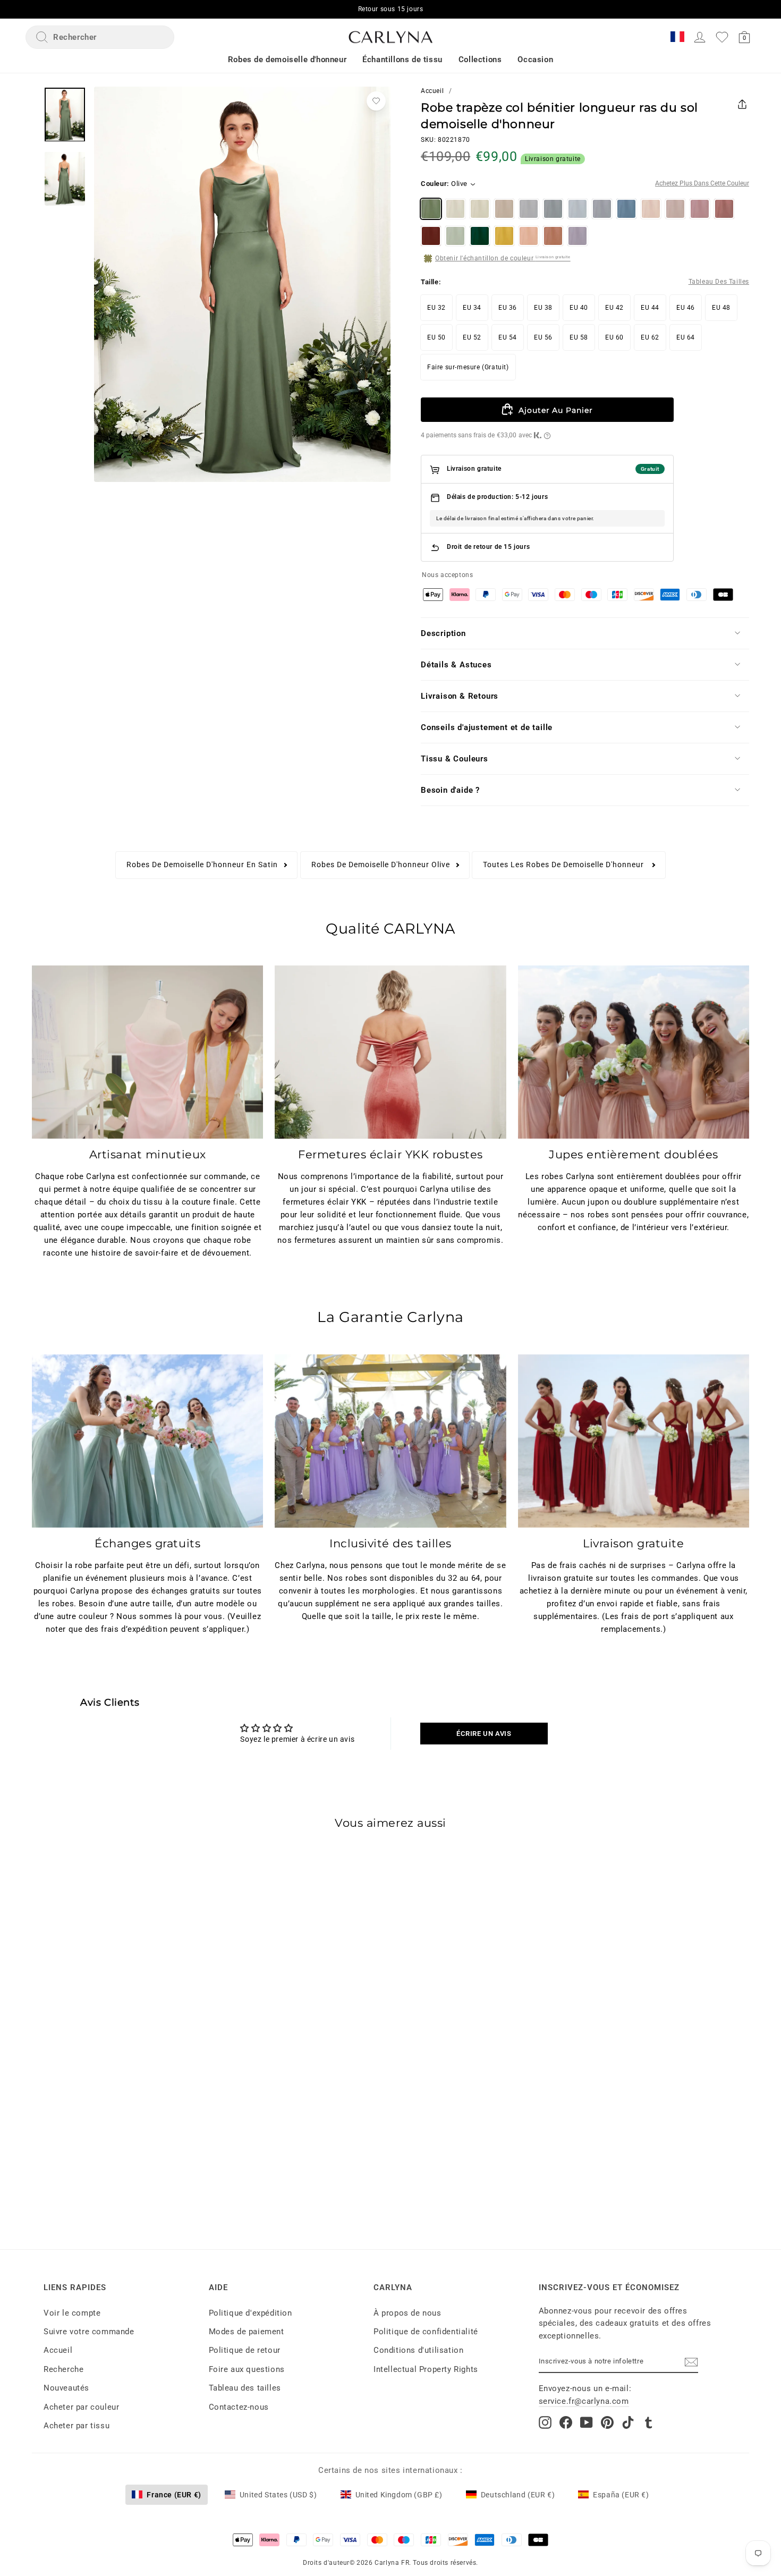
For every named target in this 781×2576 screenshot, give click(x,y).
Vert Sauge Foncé (455, 236)
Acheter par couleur (81, 2407)
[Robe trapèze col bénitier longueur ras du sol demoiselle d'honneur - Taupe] (97, 2124)
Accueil (432, 91)
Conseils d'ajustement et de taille (487, 727)
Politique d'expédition (251, 2313)
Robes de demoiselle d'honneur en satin (202, 865)
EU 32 (436, 308)
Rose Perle (651, 209)
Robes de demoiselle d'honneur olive (381, 865)
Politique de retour (245, 2350)
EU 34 (472, 308)
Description (443, 633)
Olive (431, 209)
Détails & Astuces (456, 665)
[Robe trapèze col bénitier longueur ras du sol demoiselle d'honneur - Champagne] (78, 2124)
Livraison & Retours (460, 696)
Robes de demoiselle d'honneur (287, 60)
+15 (134, 2124)
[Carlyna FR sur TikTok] (628, 2422)
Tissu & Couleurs (455, 759)
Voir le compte (72, 2313)
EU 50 (436, 337)
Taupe (504, 209)
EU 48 (721, 308)
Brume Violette (578, 236)
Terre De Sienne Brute (553, 236)
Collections (480, 60)
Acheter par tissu (77, 2426)
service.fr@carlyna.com (584, 2401)
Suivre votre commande (89, 2332)
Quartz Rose (700, 209)
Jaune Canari (504, 236)
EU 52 (472, 337)
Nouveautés (66, 2388)
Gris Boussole (529, 209)
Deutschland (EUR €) (518, 2495)
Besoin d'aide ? (450, 790)
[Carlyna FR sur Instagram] (545, 2422)
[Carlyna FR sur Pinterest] (607, 2422)
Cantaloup (529, 236)
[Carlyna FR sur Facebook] (566, 2422)
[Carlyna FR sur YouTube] (587, 2422)
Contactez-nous (239, 2407)
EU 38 (543, 308)
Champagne (480, 209)
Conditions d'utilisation (418, 2350)
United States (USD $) (278, 2495)
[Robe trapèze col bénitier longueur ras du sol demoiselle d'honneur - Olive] (40, 2124)
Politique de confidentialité (426, 2332)
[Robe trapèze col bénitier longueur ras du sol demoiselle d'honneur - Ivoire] (59, 2124)
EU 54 (508, 337)
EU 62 (650, 337)
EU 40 (579, 308)
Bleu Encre (626, 209)
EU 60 (614, 337)
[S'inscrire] (691, 2362)
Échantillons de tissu (402, 60)
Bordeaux (431, 236)
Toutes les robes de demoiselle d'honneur (564, 865)
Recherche (63, 2369)
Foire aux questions (247, 2369)
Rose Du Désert (724, 209)
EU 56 (543, 337)
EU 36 (508, 308)
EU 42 (614, 308)
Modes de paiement (247, 2332)
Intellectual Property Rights (426, 2369)
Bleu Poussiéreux (602, 209)
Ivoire (455, 209)
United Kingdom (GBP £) (399, 2495)
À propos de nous (408, 2313)
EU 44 (650, 308)
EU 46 (686, 308)
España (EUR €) (621, 2495)
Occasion (535, 60)
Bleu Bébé (578, 209)
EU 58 (579, 337)
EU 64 (686, 337)
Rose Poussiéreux (675, 209)
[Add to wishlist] (376, 101)
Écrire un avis (484, 1734)
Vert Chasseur (480, 236)
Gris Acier (553, 209)
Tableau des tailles (245, 2388)
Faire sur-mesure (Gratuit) (468, 367)
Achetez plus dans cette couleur (702, 184)
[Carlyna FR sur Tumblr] (649, 2422)
